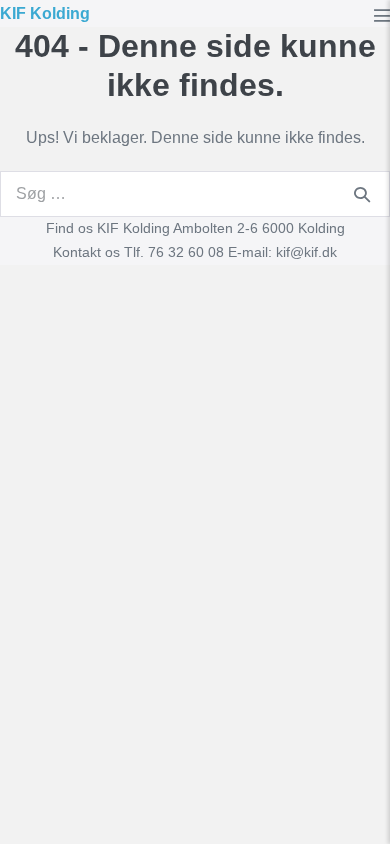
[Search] (362, 194)
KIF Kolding (45, 13)
